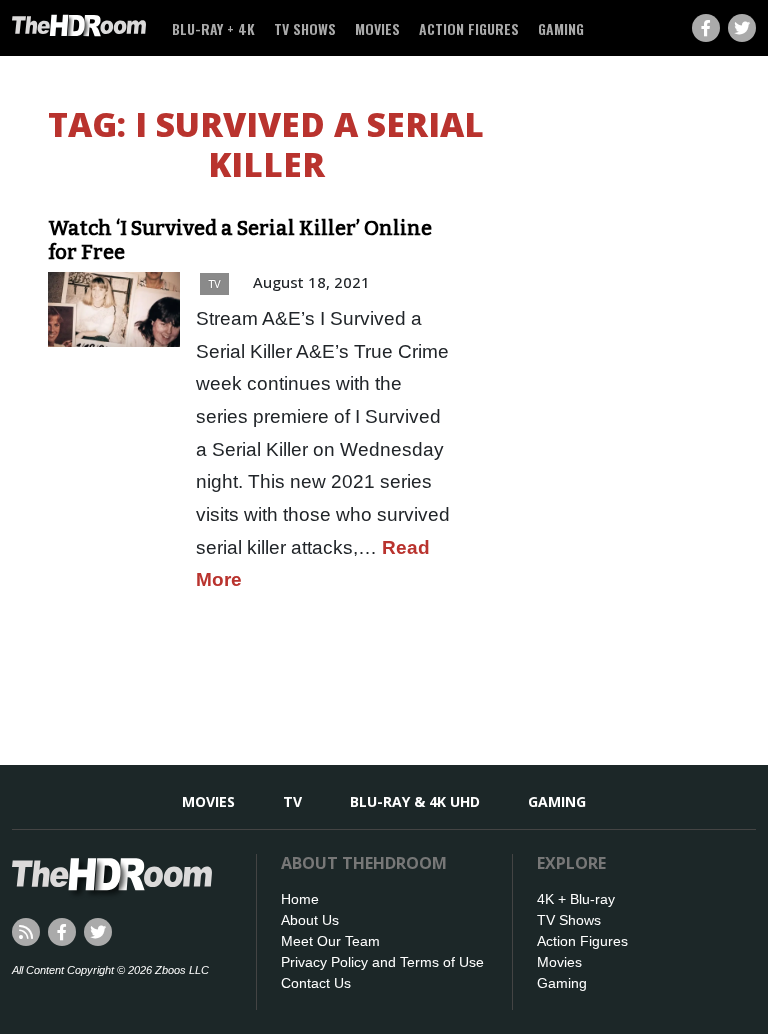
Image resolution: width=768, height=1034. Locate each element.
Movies (377, 28)
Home (300, 899)
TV (214, 283)
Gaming (561, 28)
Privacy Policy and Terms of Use (382, 962)
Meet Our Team (330, 941)
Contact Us (316, 983)
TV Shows (305, 28)
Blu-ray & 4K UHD (415, 801)
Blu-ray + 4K (213, 28)
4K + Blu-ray (576, 899)
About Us (310, 920)
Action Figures (469, 28)
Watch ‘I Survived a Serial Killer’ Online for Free (240, 240)
